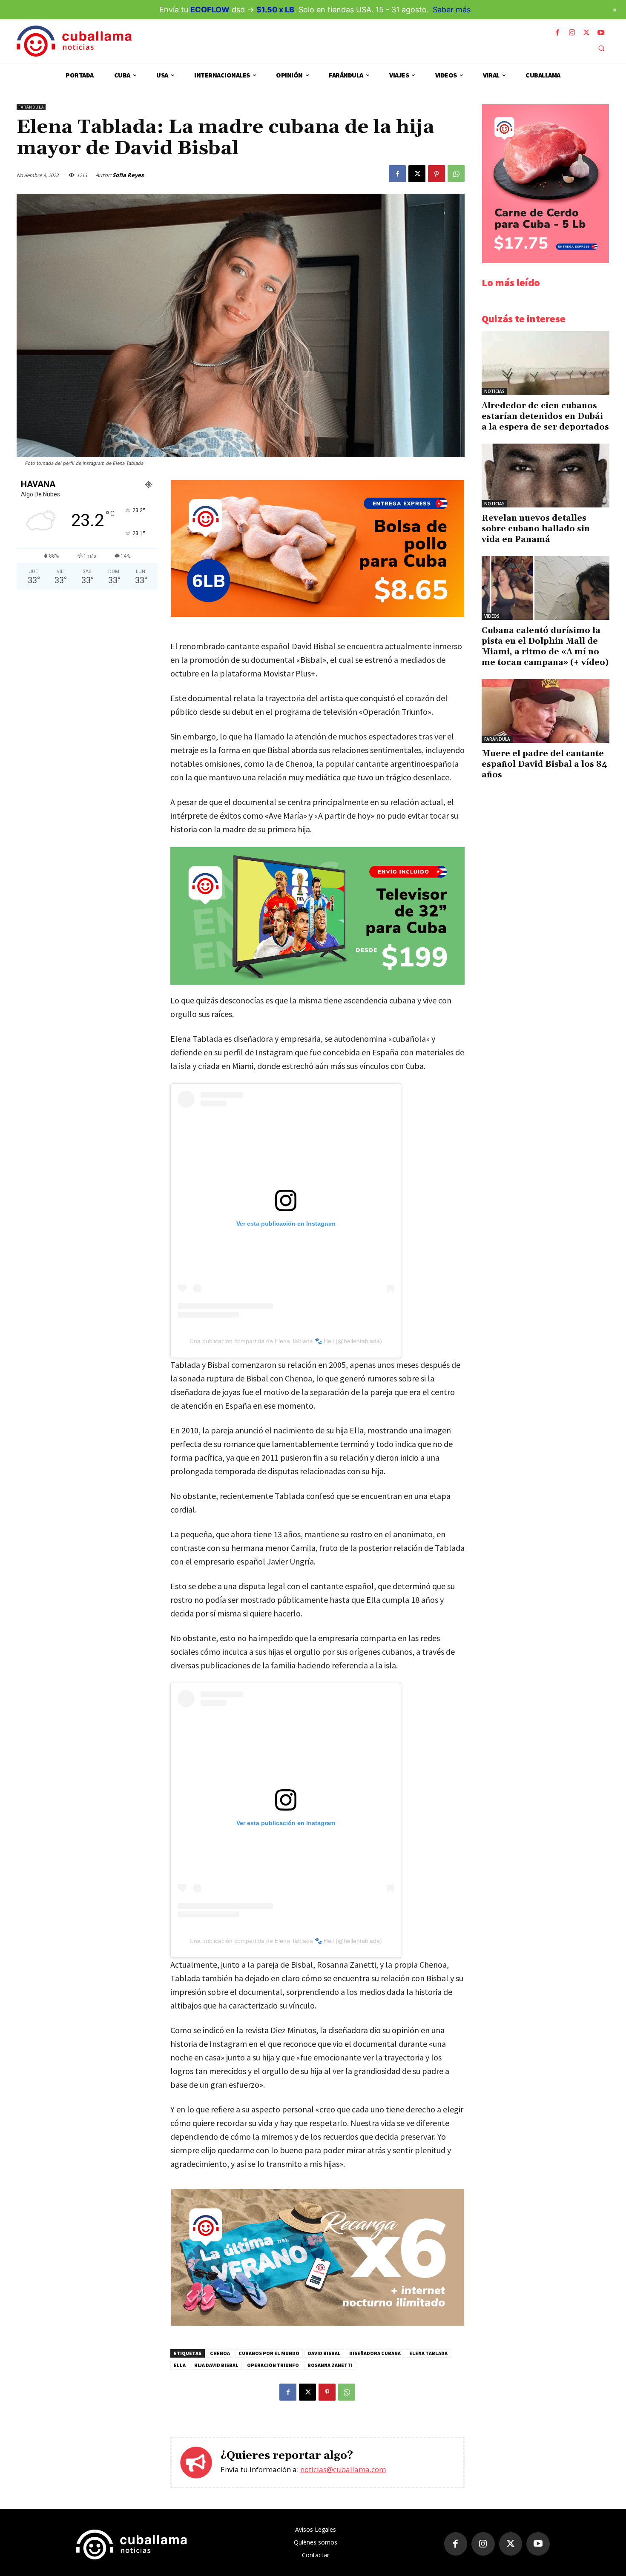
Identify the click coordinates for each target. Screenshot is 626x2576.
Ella (180, 2365)
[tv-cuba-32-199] (317, 916)
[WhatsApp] (456, 174)
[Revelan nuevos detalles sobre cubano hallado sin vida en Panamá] (546, 476)
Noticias (494, 391)
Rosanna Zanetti (330, 2365)
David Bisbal (324, 2353)
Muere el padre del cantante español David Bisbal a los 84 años (544, 764)
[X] (586, 33)
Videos (492, 616)
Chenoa (220, 2353)
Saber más (452, 10)
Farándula (31, 107)
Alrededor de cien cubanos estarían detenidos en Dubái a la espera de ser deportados (545, 416)
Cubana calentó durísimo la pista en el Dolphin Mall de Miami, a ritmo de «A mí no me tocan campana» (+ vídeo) (545, 646)
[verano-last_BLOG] (317, 2323)
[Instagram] (572, 33)
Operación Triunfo (273, 2365)
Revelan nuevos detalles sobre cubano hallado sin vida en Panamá (536, 529)
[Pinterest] (436, 174)
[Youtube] (601, 33)
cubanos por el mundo (269, 2353)
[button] (601, 48)
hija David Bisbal (216, 2365)
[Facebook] (557, 33)
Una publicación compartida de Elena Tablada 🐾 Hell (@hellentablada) (286, 1341)
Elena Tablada (428, 2353)
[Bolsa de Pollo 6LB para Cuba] (317, 615)
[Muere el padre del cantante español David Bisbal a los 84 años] (546, 711)
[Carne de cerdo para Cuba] (546, 261)
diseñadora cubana (375, 2353)
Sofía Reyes (128, 175)
